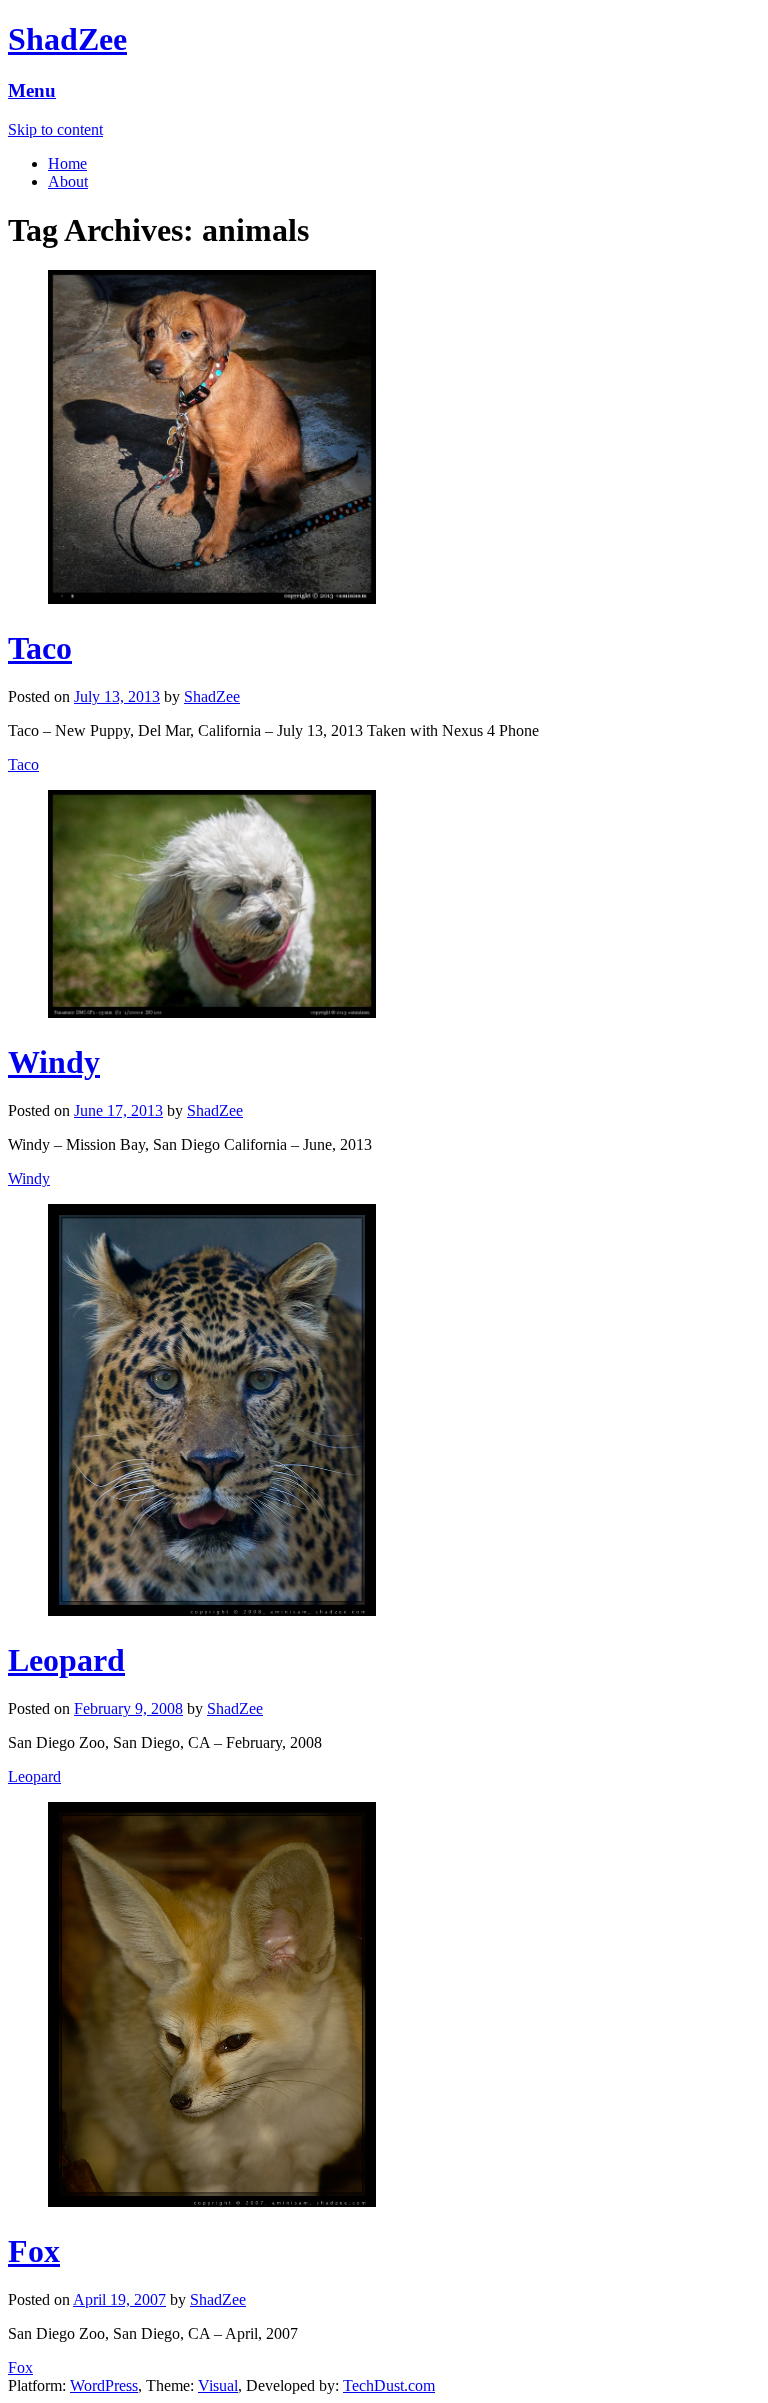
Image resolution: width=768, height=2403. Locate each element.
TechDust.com (389, 2385)
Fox (34, 2251)
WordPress (104, 2385)
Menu (32, 90)
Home (67, 163)
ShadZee (67, 39)
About (68, 181)
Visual (218, 2385)
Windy (54, 1062)
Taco (40, 648)
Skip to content (55, 129)
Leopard (66, 1660)
